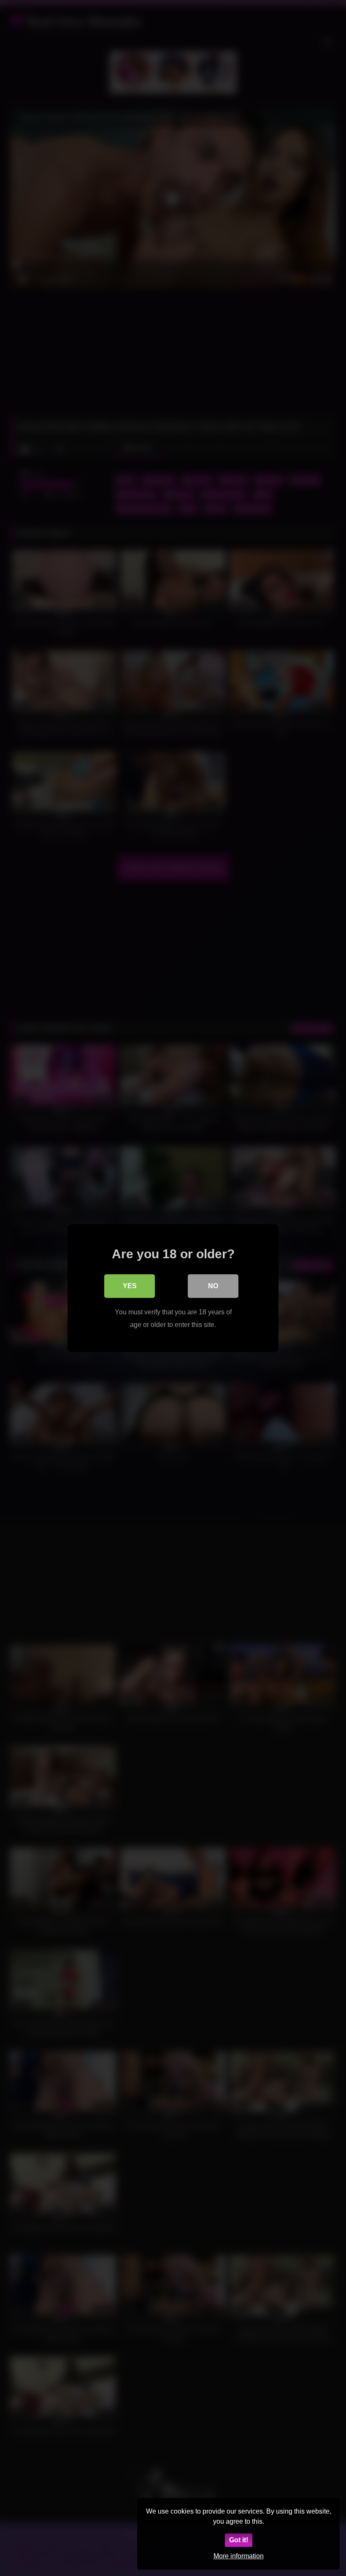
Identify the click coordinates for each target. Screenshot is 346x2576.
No (213, 1286)
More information (239, 2556)
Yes (130, 1286)
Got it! (239, 2540)
